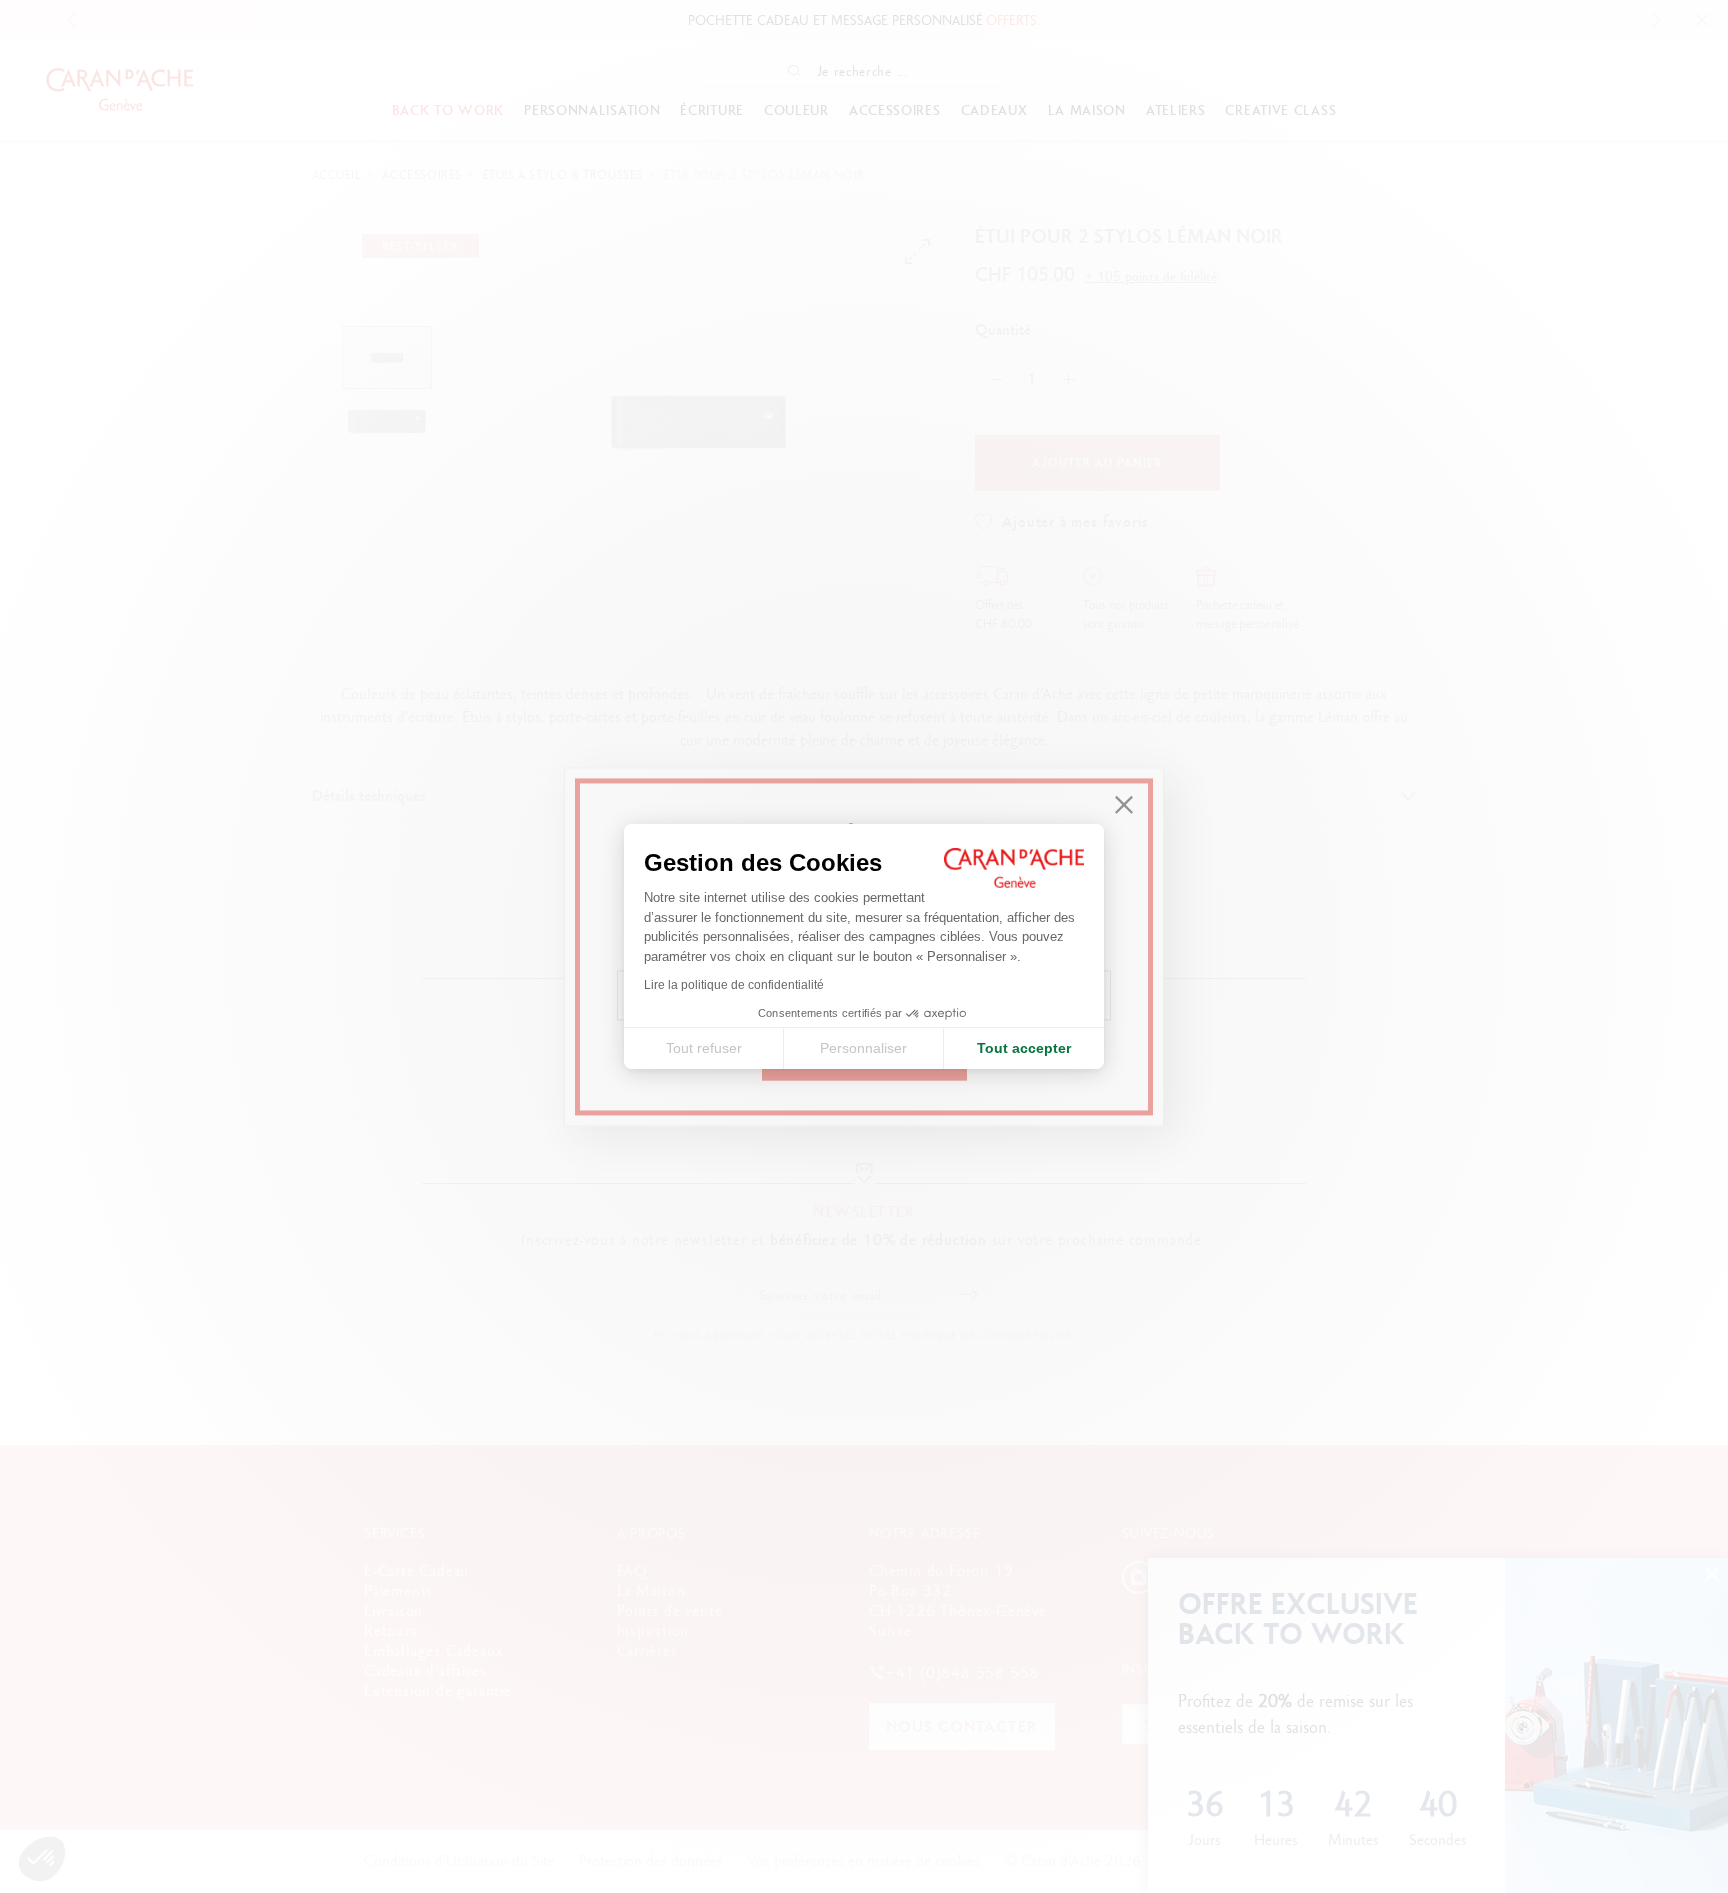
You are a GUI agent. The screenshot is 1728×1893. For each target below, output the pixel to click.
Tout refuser (704, 1048)
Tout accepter (1024, 1048)
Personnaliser (863, 1048)
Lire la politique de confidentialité (734, 985)
